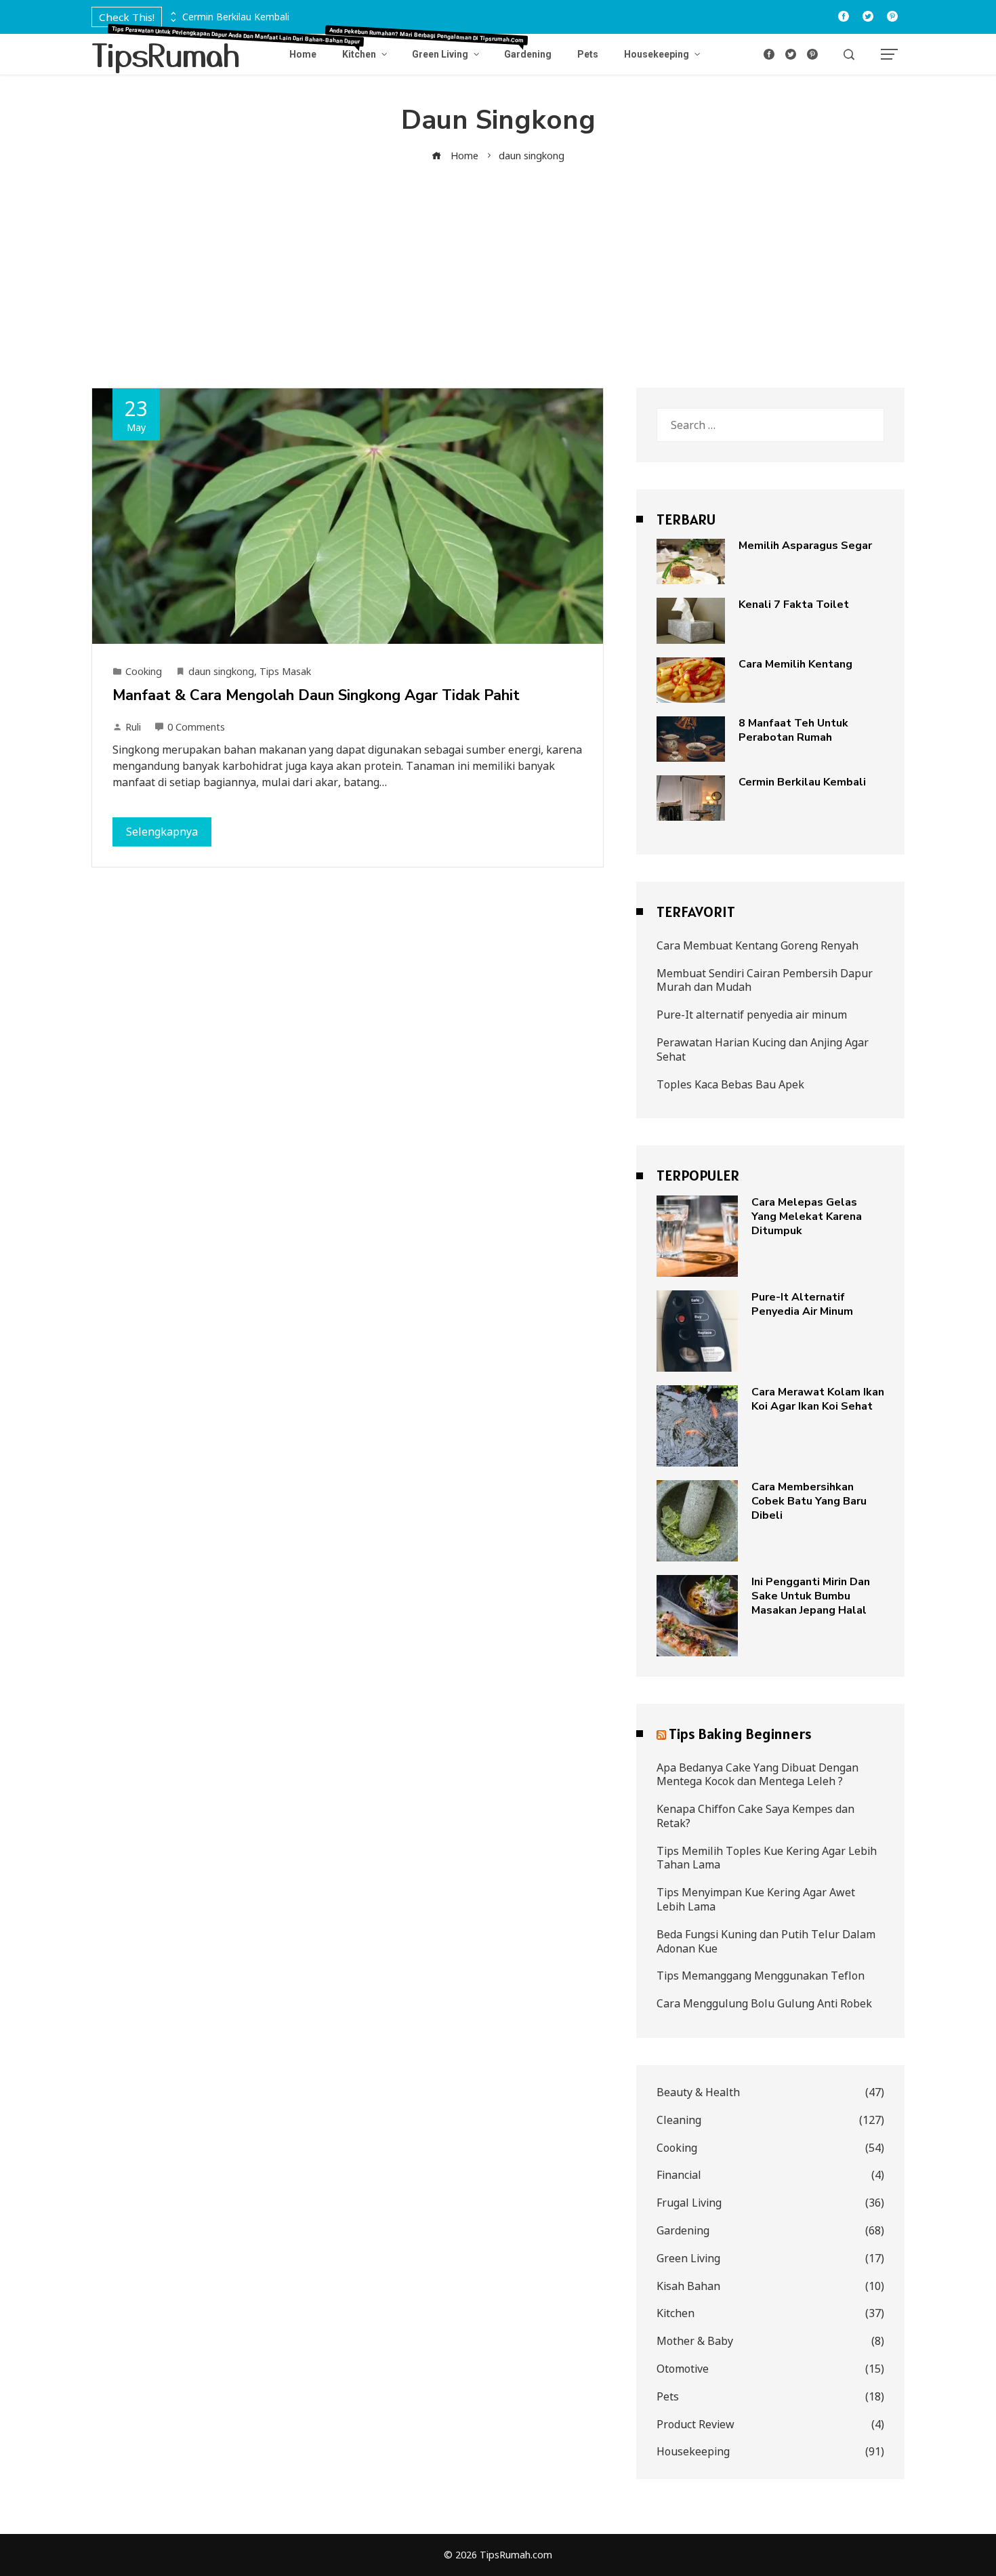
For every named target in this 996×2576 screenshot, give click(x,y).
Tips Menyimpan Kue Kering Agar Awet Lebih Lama (756, 1899)
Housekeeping (770, 2452)
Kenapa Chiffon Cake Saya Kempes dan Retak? (755, 1816)
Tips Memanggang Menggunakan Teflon (761, 1976)
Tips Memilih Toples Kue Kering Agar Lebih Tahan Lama (767, 1858)
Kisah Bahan (770, 2286)
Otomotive (770, 2369)
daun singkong (221, 671)
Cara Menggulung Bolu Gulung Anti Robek (764, 2003)
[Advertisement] (498, 266)
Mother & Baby (770, 2341)
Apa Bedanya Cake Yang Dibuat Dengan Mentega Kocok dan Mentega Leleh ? (758, 1775)
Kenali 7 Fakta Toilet (794, 605)
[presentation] (172, 14)
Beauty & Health (770, 2092)
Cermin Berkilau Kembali (236, 17)
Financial (770, 2175)
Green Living (770, 2258)
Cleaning (770, 2120)
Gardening (770, 2231)
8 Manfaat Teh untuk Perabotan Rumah (793, 730)
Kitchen (770, 2313)
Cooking (144, 671)
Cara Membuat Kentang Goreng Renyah (758, 945)
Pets (770, 2397)
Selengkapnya (162, 832)
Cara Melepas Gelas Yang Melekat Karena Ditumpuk (807, 1217)
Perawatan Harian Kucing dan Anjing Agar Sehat (763, 1049)
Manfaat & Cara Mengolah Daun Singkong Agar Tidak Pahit (316, 695)
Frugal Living (770, 2203)
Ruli (133, 727)
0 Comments (196, 727)
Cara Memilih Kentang (795, 664)
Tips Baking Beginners (740, 1734)
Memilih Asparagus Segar (805, 546)
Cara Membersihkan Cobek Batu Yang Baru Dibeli (809, 1501)
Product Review (770, 2425)
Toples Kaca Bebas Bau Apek (730, 1084)
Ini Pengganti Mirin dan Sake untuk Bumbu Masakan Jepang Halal (811, 1596)
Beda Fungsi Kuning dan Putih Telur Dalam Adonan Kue (766, 1941)
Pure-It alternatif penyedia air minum (752, 1015)
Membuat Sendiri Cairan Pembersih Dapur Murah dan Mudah (765, 980)
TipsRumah (166, 54)
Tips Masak (285, 671)
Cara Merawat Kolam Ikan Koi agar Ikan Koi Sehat (818, 1399)
